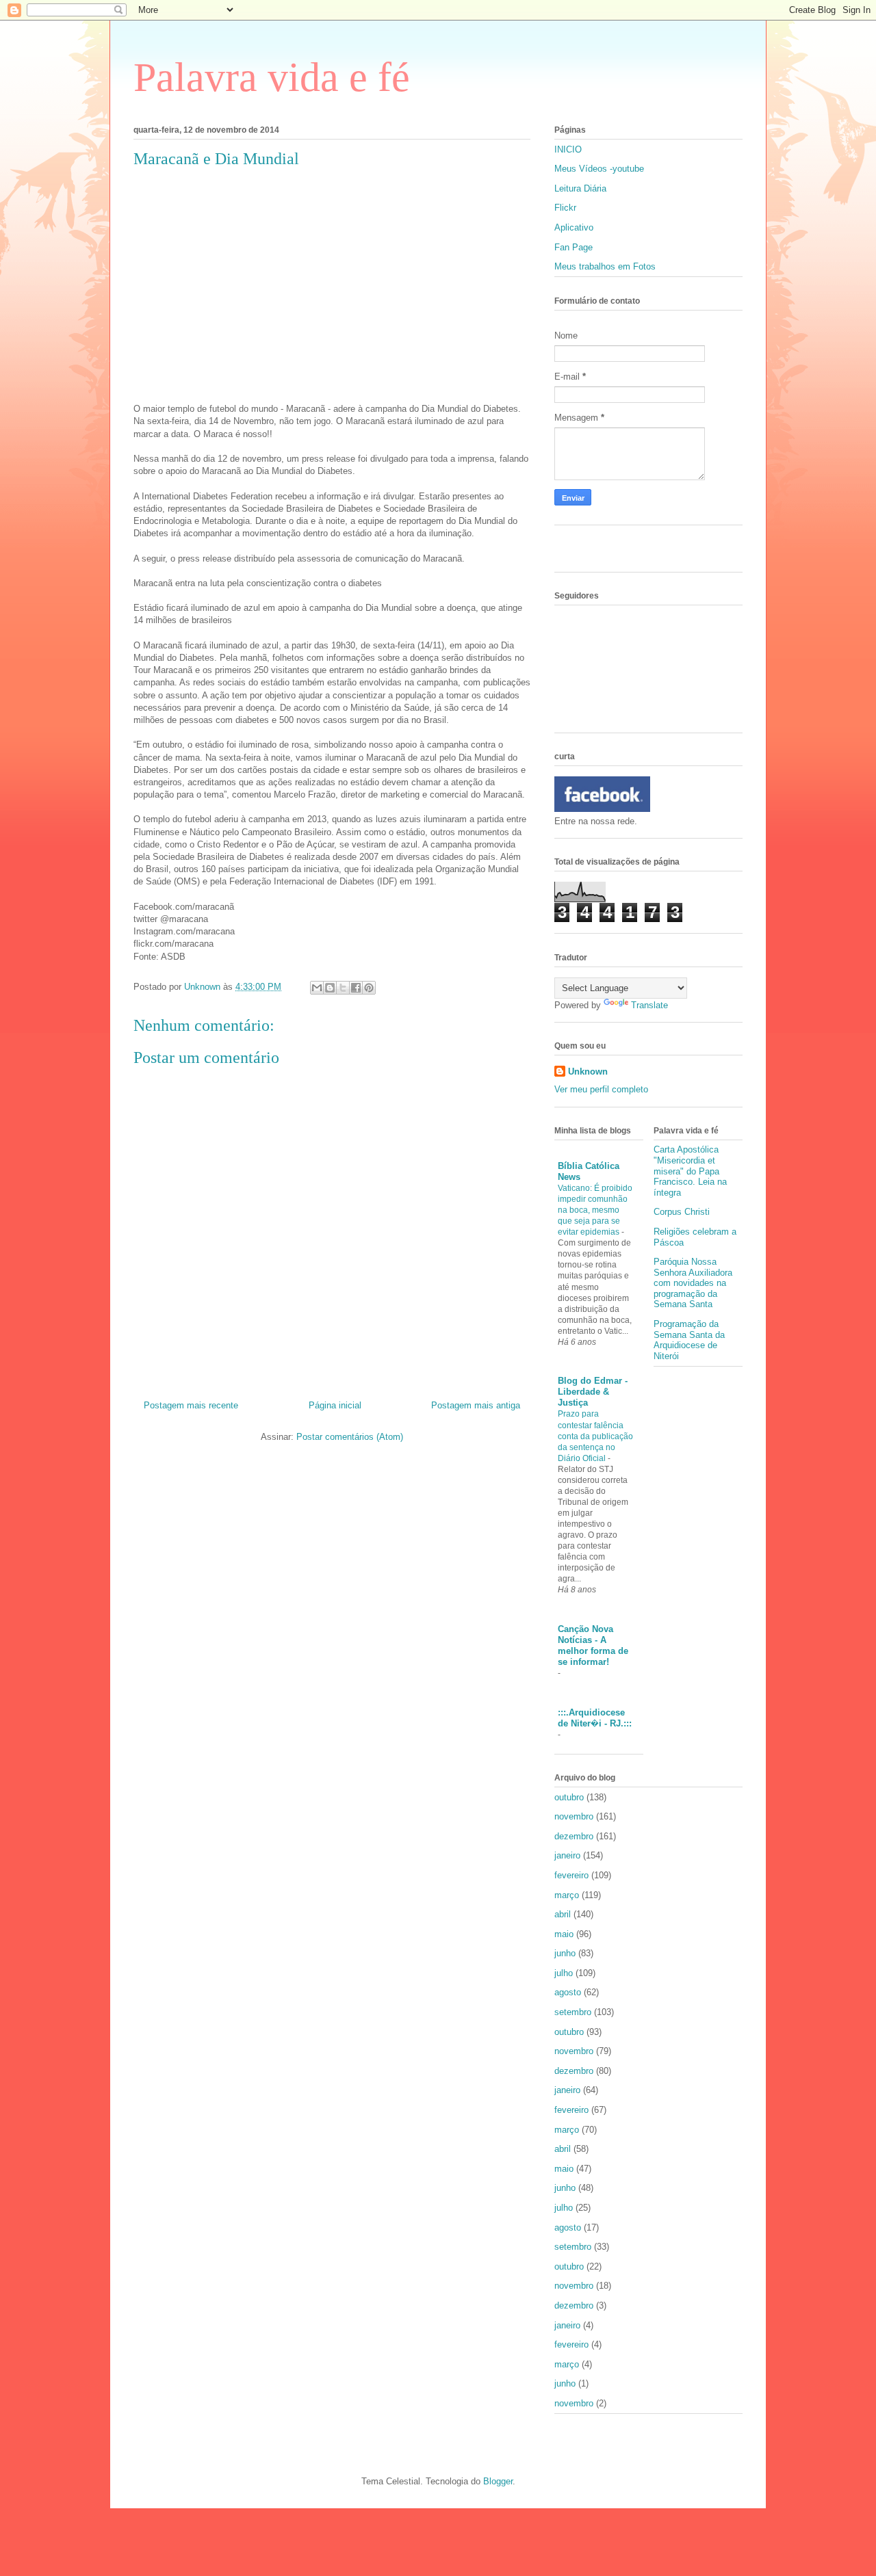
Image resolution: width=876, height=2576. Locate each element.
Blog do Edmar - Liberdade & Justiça (593, 1392)
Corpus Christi (682, 1212)
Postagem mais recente (191, 1405)
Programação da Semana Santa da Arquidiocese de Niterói (689, 1340)
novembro (574, 1816)
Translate (649, 1005)
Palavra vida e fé (272, 77)
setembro (573, 2012)
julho (564, 1973)
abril (563, 1914)
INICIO (568, 149)
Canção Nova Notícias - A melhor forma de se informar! (593, 1645)
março (567, 1895)
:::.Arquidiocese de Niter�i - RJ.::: (595, 1718)
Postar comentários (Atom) (350, 1437)
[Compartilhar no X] (343, 988)
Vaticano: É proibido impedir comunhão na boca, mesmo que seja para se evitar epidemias (595, 1210)
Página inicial (335, 1405)
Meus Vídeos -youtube (599, 169)
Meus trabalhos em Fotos (605, 266)
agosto (568, 1992)
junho (565, 1953)
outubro (569, 1797)
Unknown (588, 1072)
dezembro (574, 1836)
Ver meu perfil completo (601, 1089)
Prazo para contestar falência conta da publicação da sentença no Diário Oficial (595, 1436)
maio (564, 1934)
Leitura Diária (580, 188)
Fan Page (574, 247)
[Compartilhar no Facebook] (356, 988)
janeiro (567, 1855)
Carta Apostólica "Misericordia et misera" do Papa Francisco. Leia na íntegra (690, 1171)
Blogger (498, 2481)
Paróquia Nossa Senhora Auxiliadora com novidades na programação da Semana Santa (693, 1283)
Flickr (565, 208)
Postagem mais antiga (476, 1405)
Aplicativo (574, 227)
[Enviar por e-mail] (317, 988)
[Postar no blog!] (330, 988)
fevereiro (571, 1875)
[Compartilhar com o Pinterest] (369, 988)
